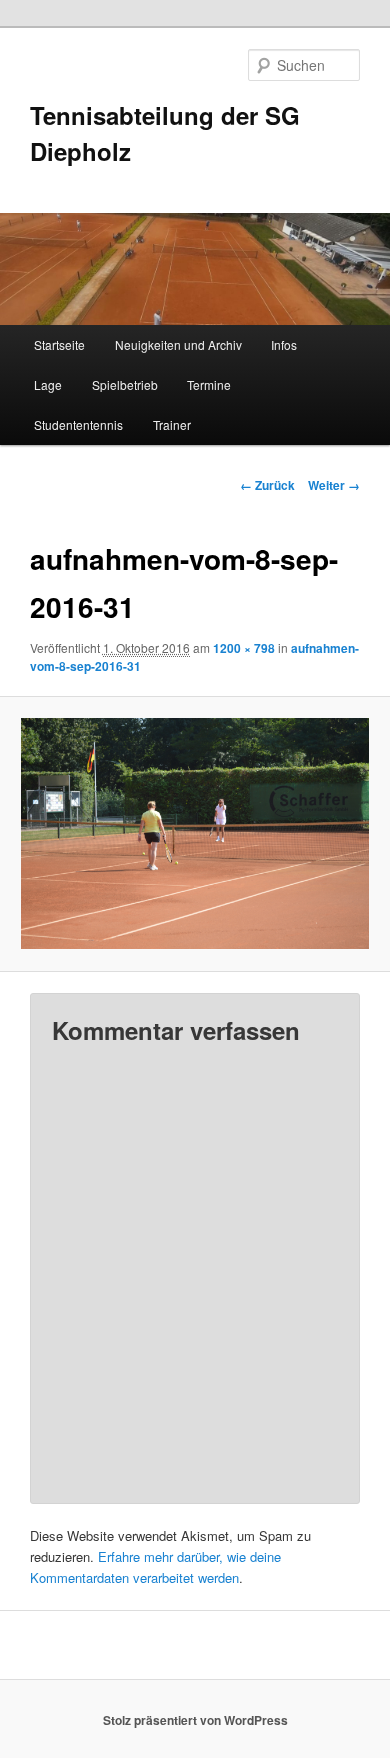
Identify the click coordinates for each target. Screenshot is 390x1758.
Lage (48, 384)
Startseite (59, 344)
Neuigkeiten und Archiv (178, 344)
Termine (209, 384)
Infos (284, 344)
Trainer (172, 424)
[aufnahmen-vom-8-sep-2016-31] (194, 833)
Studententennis (78, 424)
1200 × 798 (244, 648)
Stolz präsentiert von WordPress (195, 1720)
